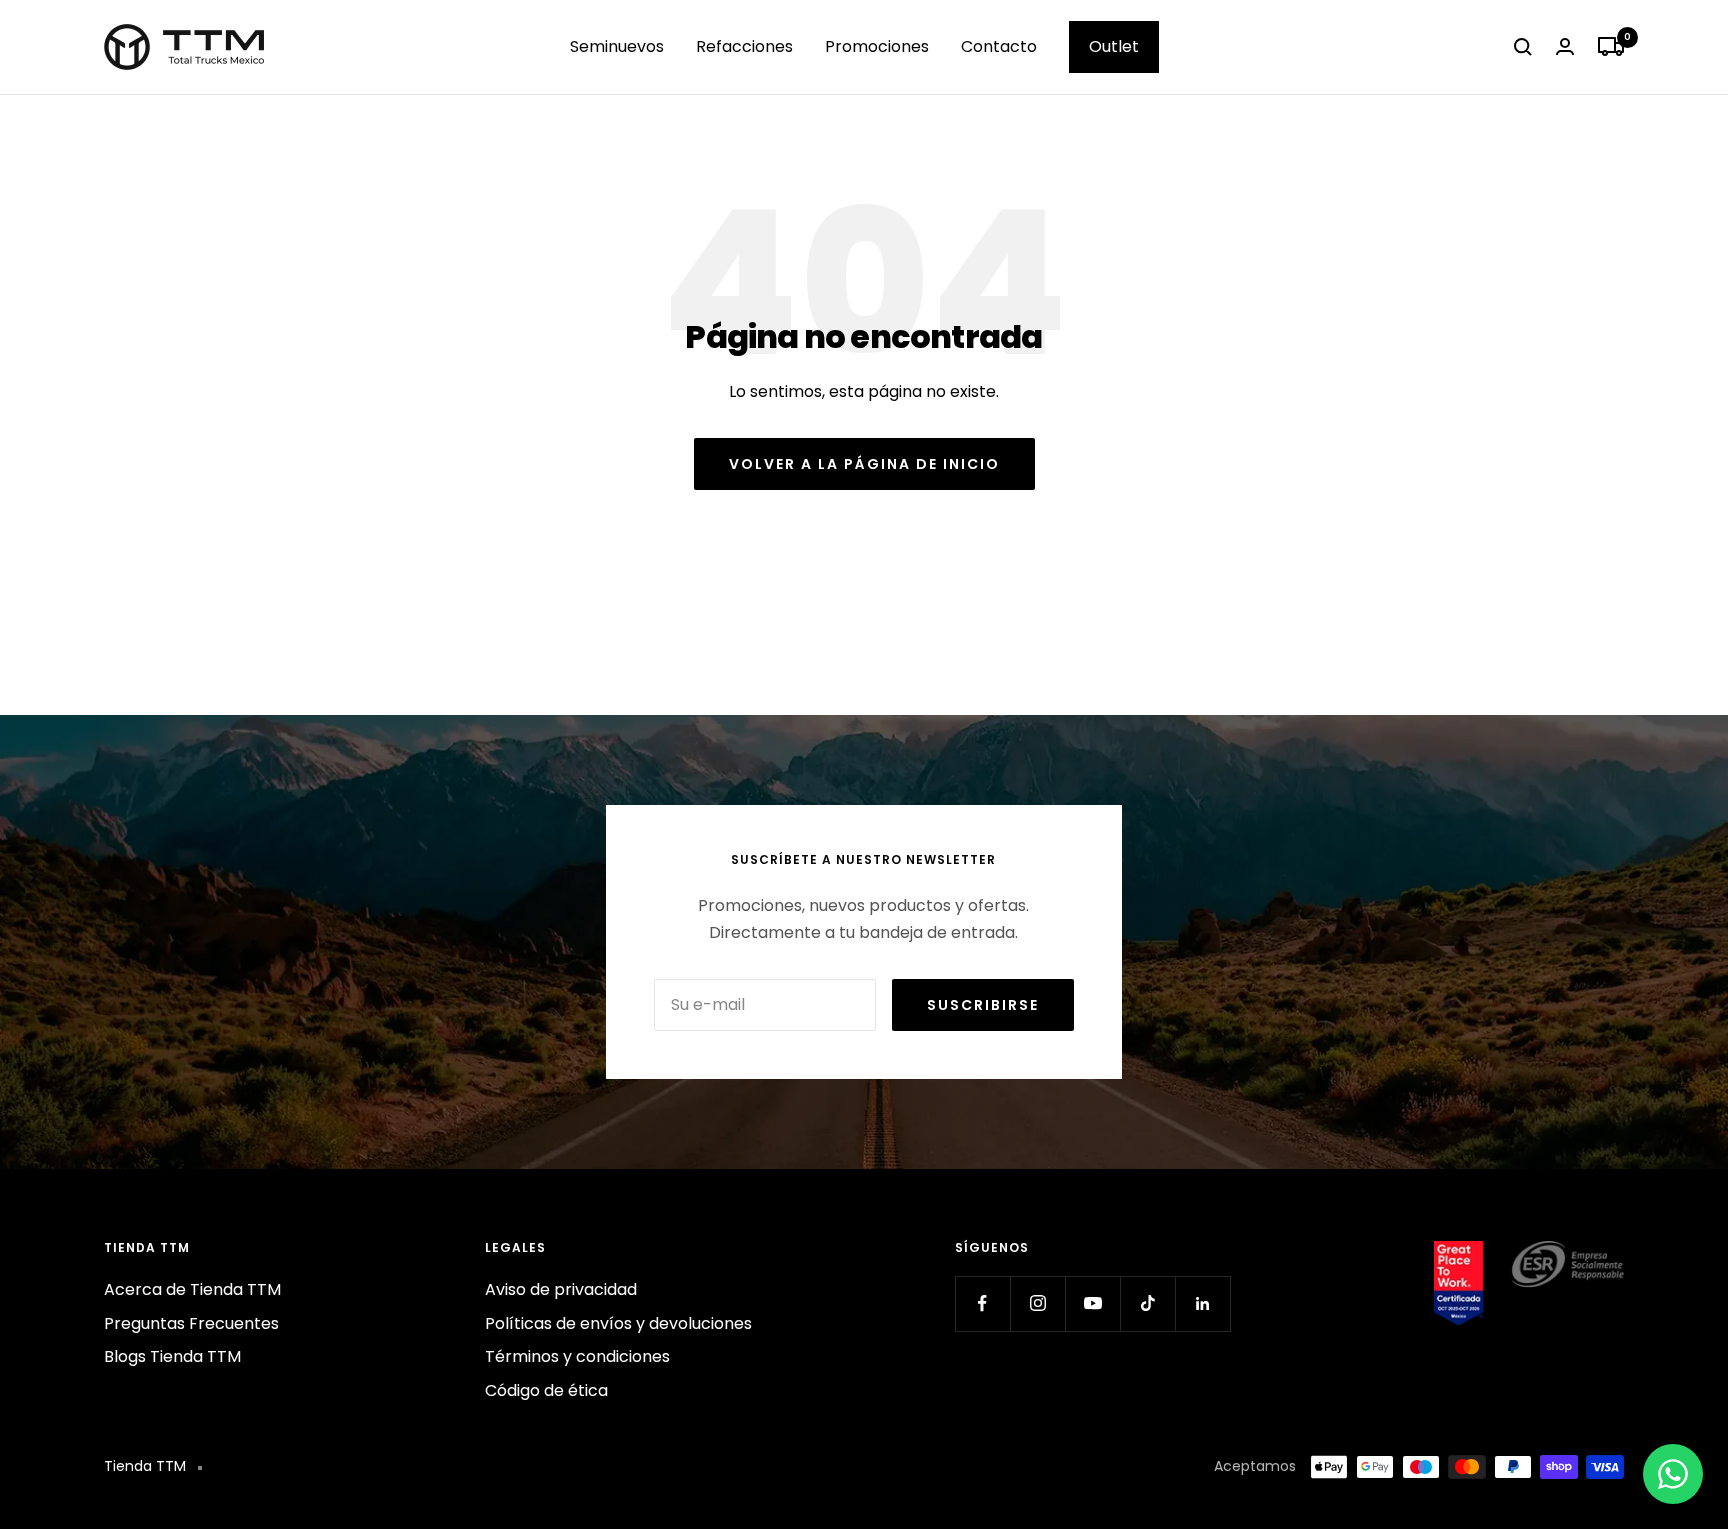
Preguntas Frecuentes (191, 1323)
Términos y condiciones (577, 1356)
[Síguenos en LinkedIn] (1202, 1303)
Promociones (877, 46)
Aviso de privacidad (561, 1289)
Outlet (1114, 46)
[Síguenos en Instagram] (1037, 1303)
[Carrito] (1611, 47)
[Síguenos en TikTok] (1147, 1303)
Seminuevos (617, 46)
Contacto (999, 46)
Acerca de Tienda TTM (192, 1289)
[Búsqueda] (1523, 47)
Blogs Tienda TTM (172, 1356)
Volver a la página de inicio (864, 464)
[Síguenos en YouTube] (1092, 1303)
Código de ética (546, 1390)
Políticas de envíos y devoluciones (618, 1323)
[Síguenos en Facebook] (982, 1303)
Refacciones (744, 46)
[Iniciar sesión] (1565, 46)
